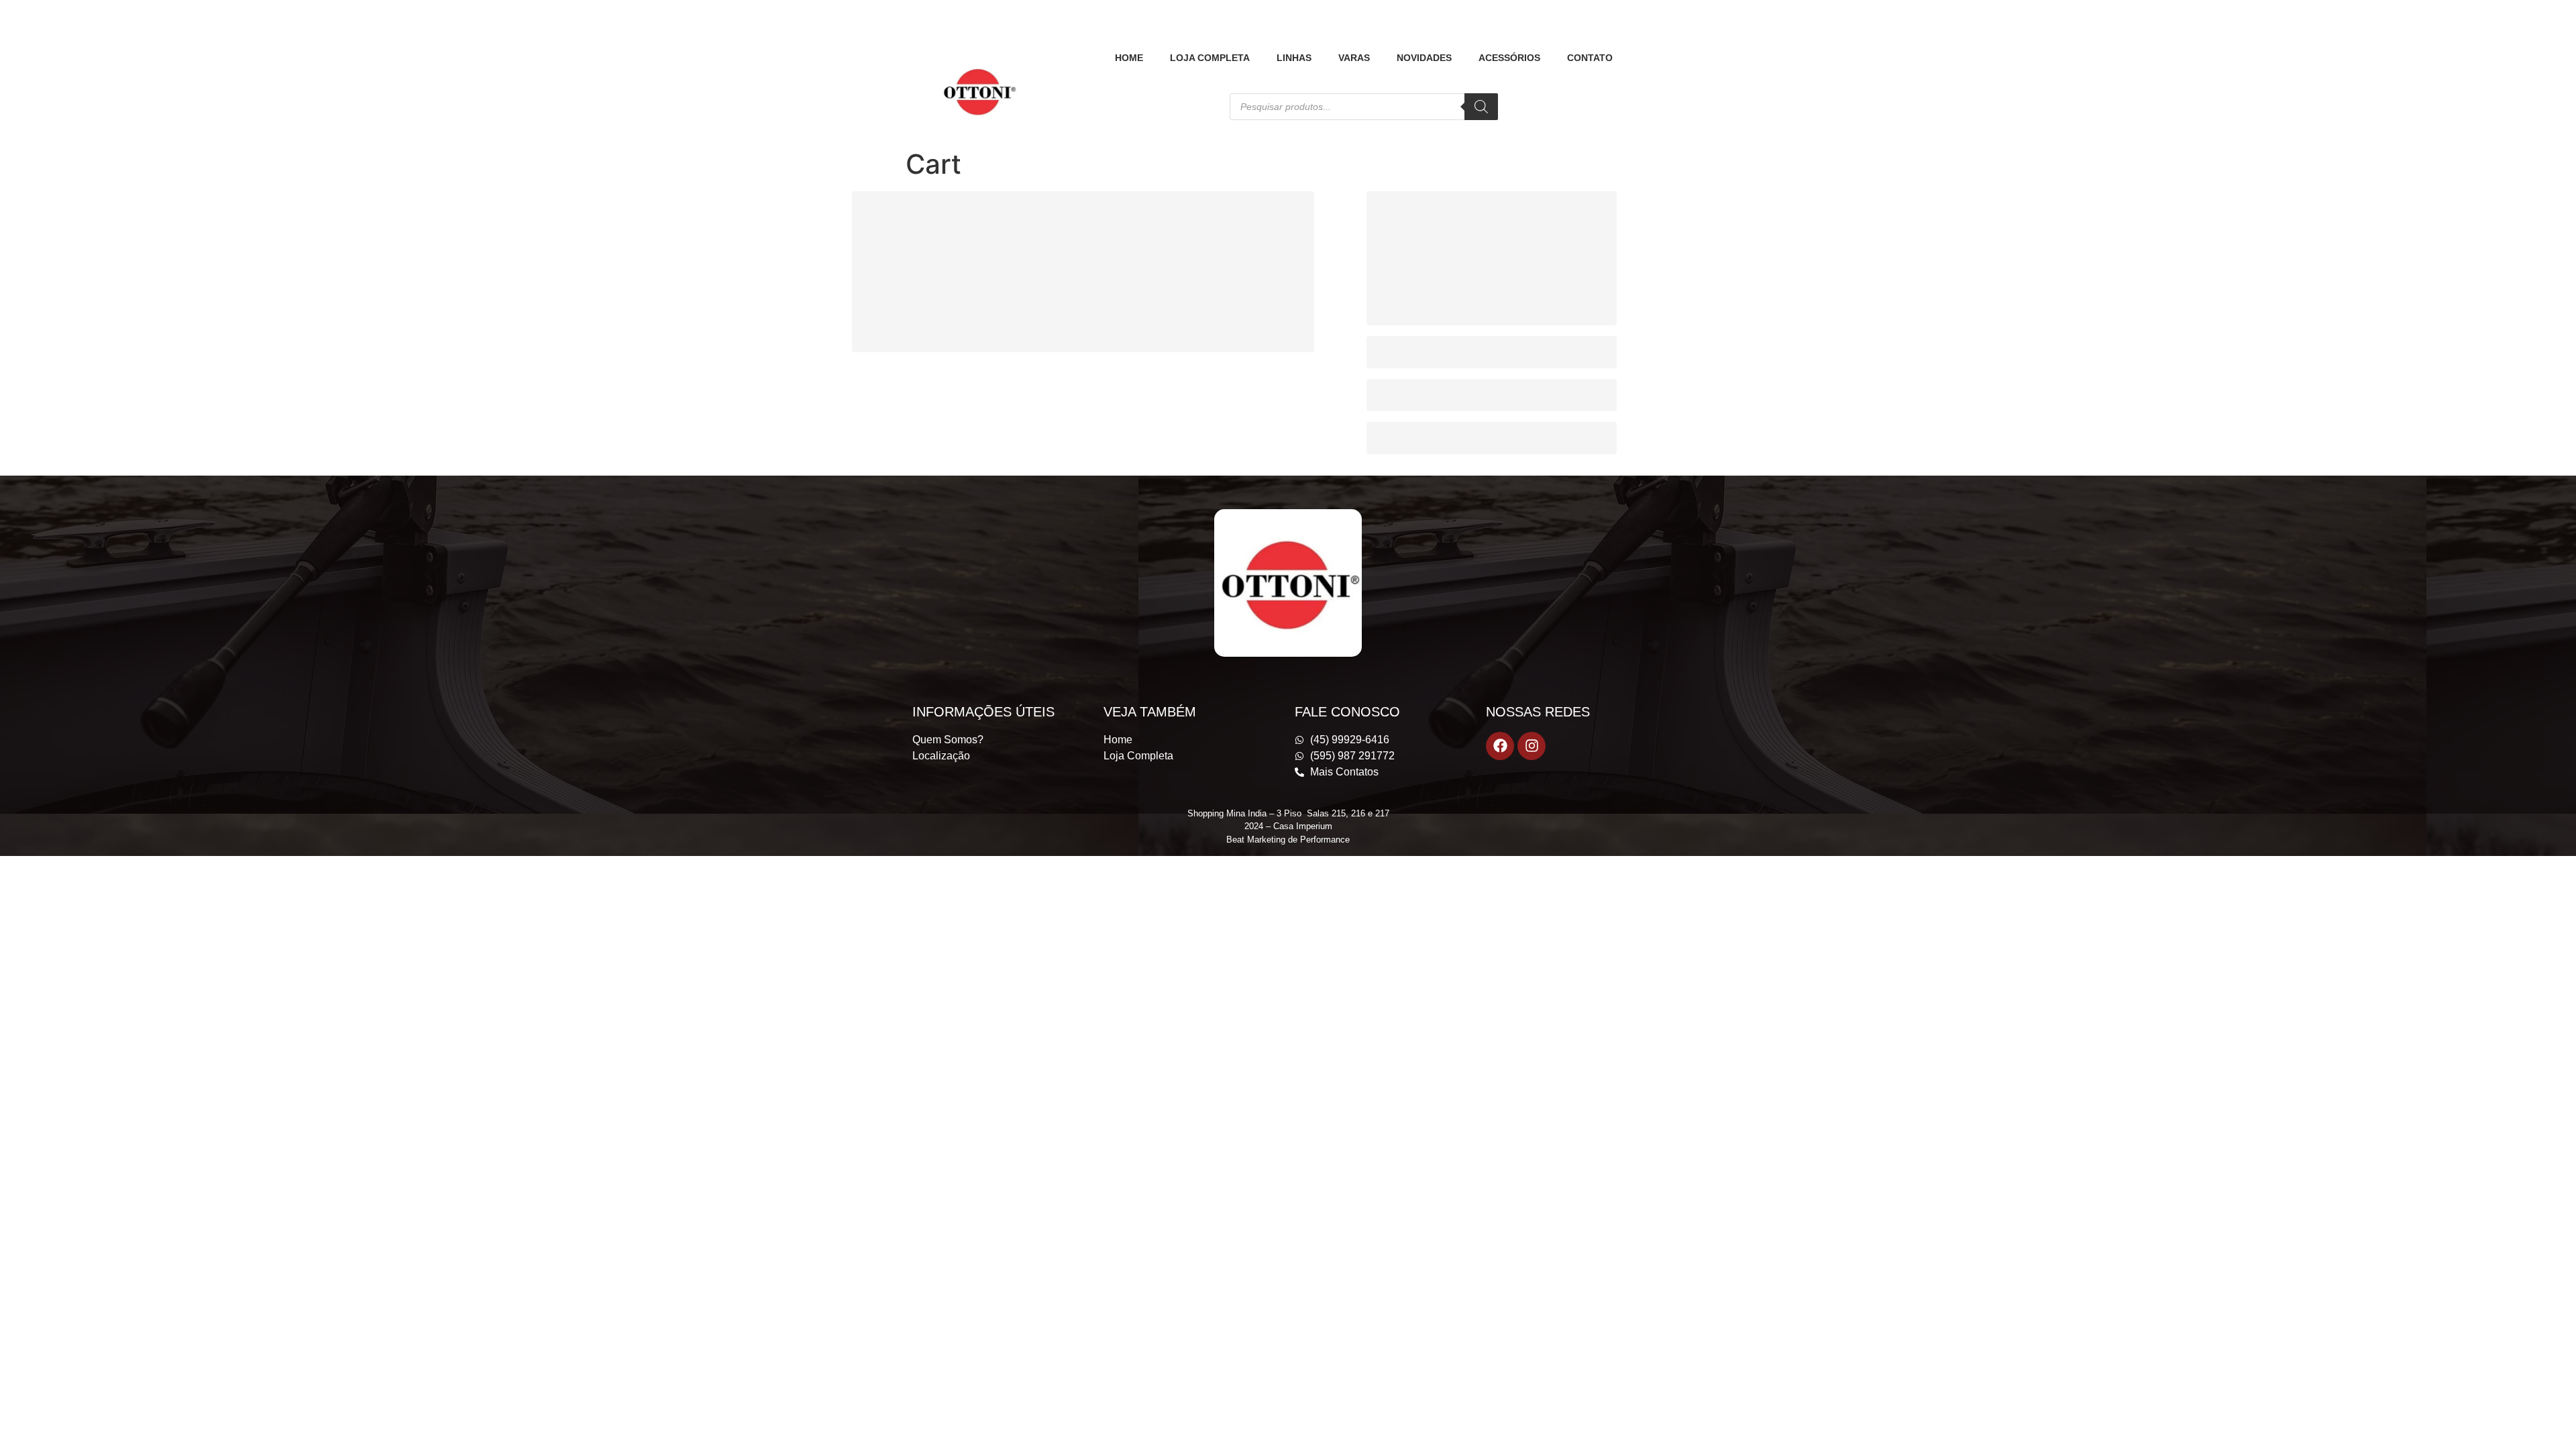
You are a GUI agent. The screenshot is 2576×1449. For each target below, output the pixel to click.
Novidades (1424, 58)
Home (1129, 58)
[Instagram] (1532, 746)
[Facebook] (1500, 746)
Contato (1590, 58)
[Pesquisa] (1481, 107)
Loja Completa (1210, 58)
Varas (1354, 58)
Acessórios (1509, 58)
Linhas (1294, 58)
